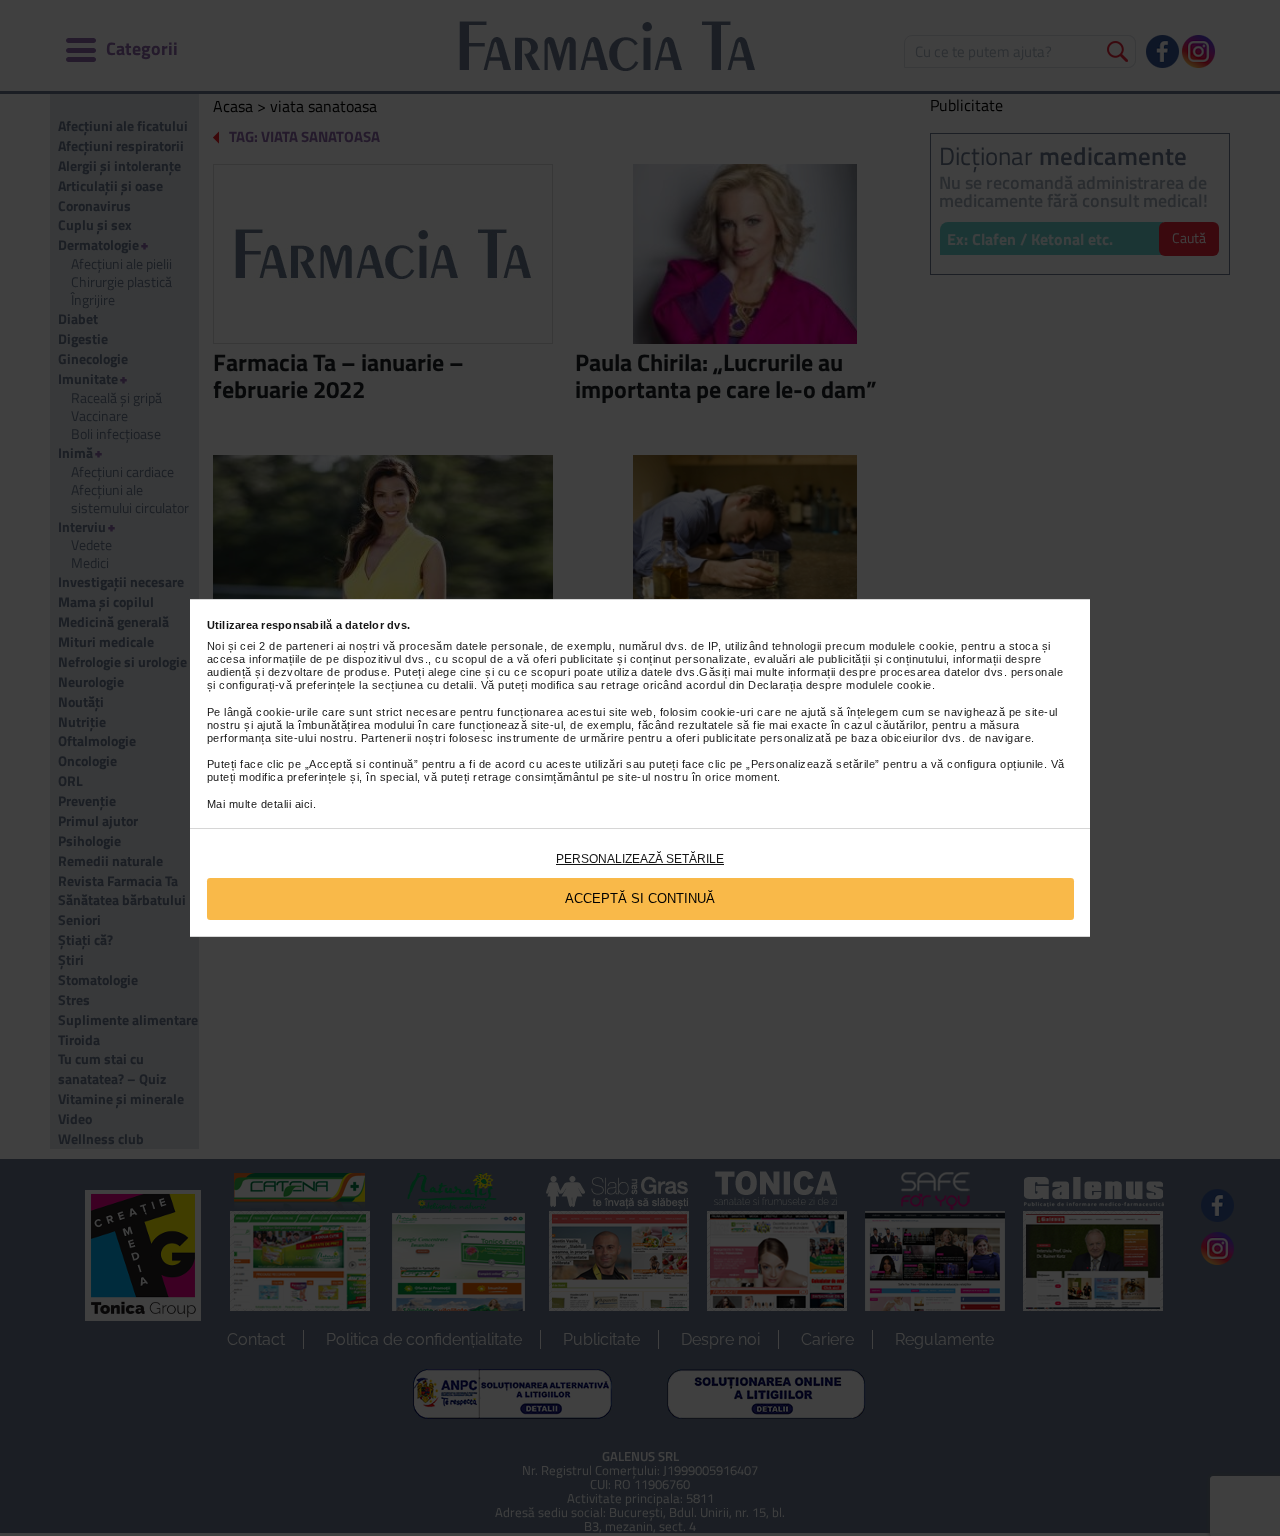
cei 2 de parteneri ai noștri (309, 646)
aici (304, 804)
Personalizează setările (640, 859)
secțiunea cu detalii (423, 685)
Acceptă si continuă (640, 898)
